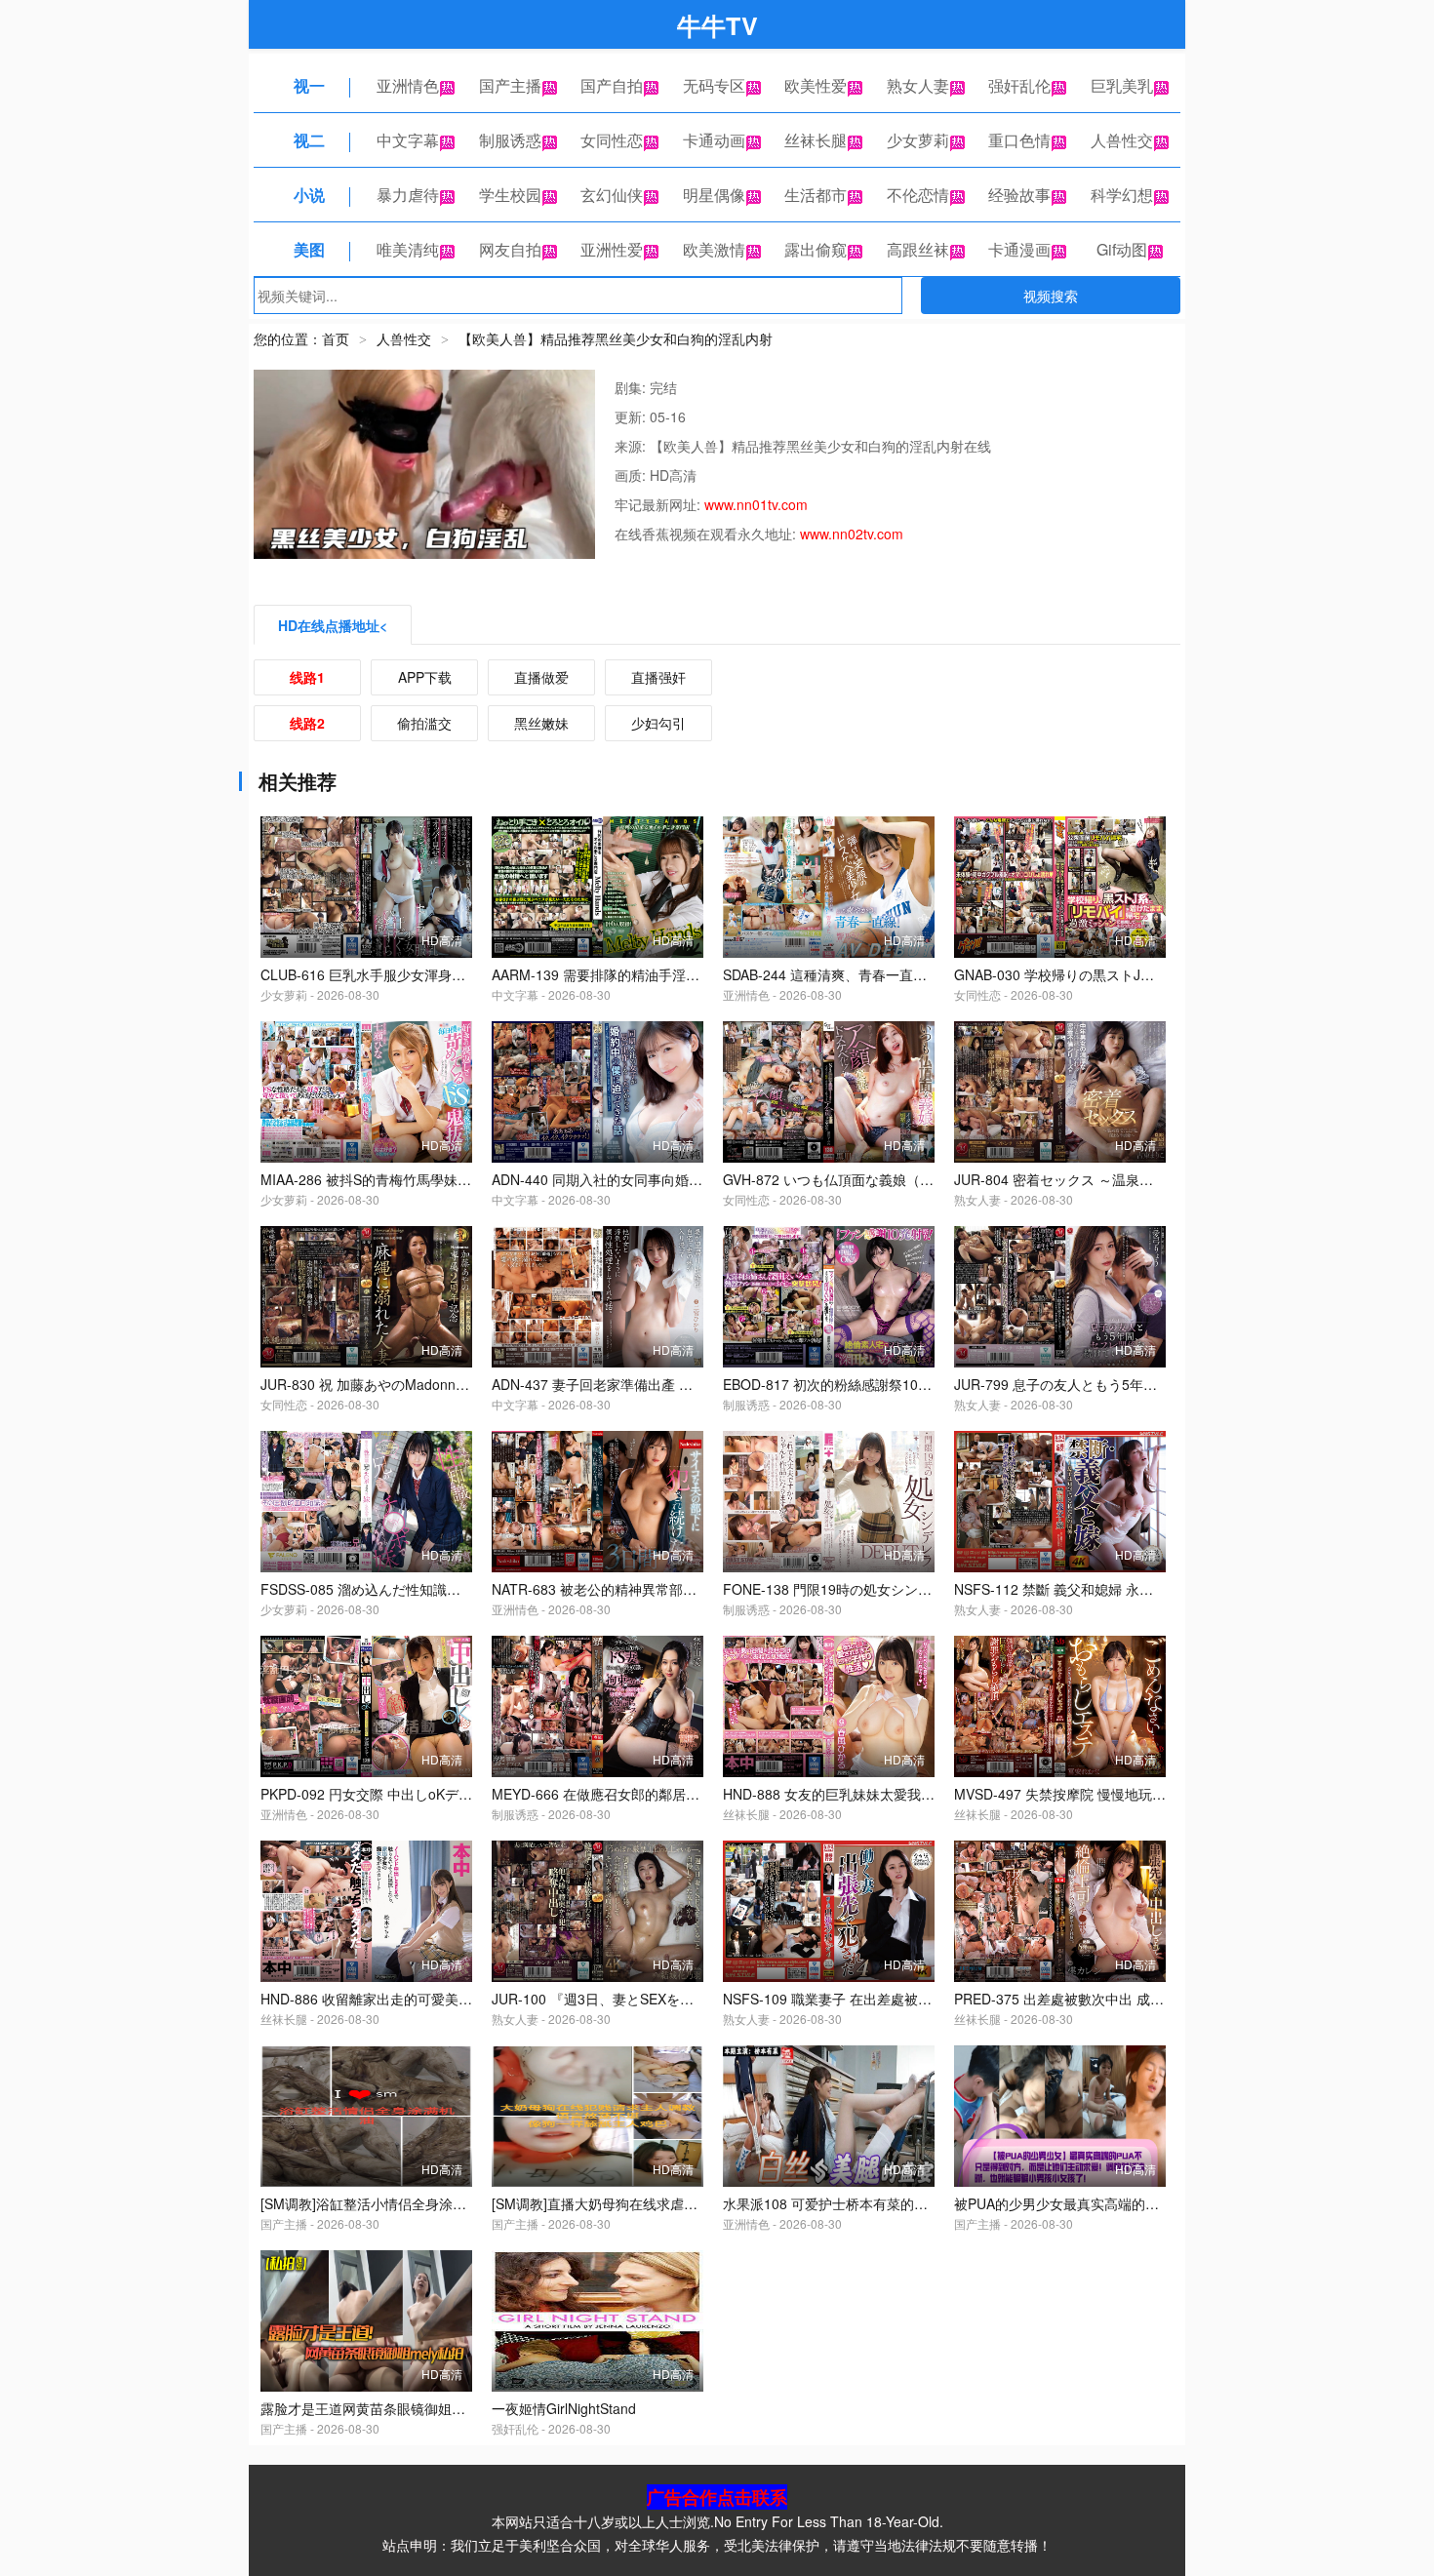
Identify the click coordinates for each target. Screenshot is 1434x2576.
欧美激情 (714, 249)
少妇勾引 (658, 723)
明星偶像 (714, 195)
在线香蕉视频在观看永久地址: (707, 534)
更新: (632, 416)
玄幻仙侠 (612, 195)
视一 (309, 85)
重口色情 (1019, 140)
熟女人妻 (918, 85)
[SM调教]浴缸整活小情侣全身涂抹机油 (377, 2203)
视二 (309, 140)
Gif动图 (1122, 249)
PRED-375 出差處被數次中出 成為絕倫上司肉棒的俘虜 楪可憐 (1143, 1999)
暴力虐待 (408, 195)
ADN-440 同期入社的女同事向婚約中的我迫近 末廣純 (654, 1179)
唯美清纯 (408, 249)
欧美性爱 (816, 85)
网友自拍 (510, 249)
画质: (632, 475)
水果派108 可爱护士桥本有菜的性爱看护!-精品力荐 (877, 2203)
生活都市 (816, 195)
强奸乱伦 (1019, 85)
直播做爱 (541, 677)
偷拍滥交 (424, 723)
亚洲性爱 (612, 249)
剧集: (632, 387)
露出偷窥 (816, 249)
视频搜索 (1051, 296)
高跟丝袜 (918, 249)
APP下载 (425, 677)
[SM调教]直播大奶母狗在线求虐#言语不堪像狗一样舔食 (660, 2203)
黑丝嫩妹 (541, 723)
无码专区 (714, 85)
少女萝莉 (918, 140)
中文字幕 (408, 140)
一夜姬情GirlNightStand (564, 2408)
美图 (309, 249)
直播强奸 (658, 677)
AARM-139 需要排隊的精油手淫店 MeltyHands (634, 974)
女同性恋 (612, 140)
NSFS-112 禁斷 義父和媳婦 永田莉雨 (1067, 1589)
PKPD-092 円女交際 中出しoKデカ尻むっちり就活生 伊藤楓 (443, 1794)
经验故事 (1019, 195)
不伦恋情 (918, 195)
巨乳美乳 (1122, 85)
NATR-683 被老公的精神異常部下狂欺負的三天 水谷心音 (664, 1589)
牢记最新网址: (659, 504)
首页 (336, 338)
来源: (632, 446)
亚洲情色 (408, 85)
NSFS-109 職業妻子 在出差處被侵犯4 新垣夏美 (867, 1999)
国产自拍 (612, 85)
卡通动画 (714, 140)
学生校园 (510, 195)
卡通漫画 (1019, 249)
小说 (309, 195)
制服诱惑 (510, 140)
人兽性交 (1122, 140)
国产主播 (510, 85)
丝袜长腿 (816, 140)
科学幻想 (1122, 195)
